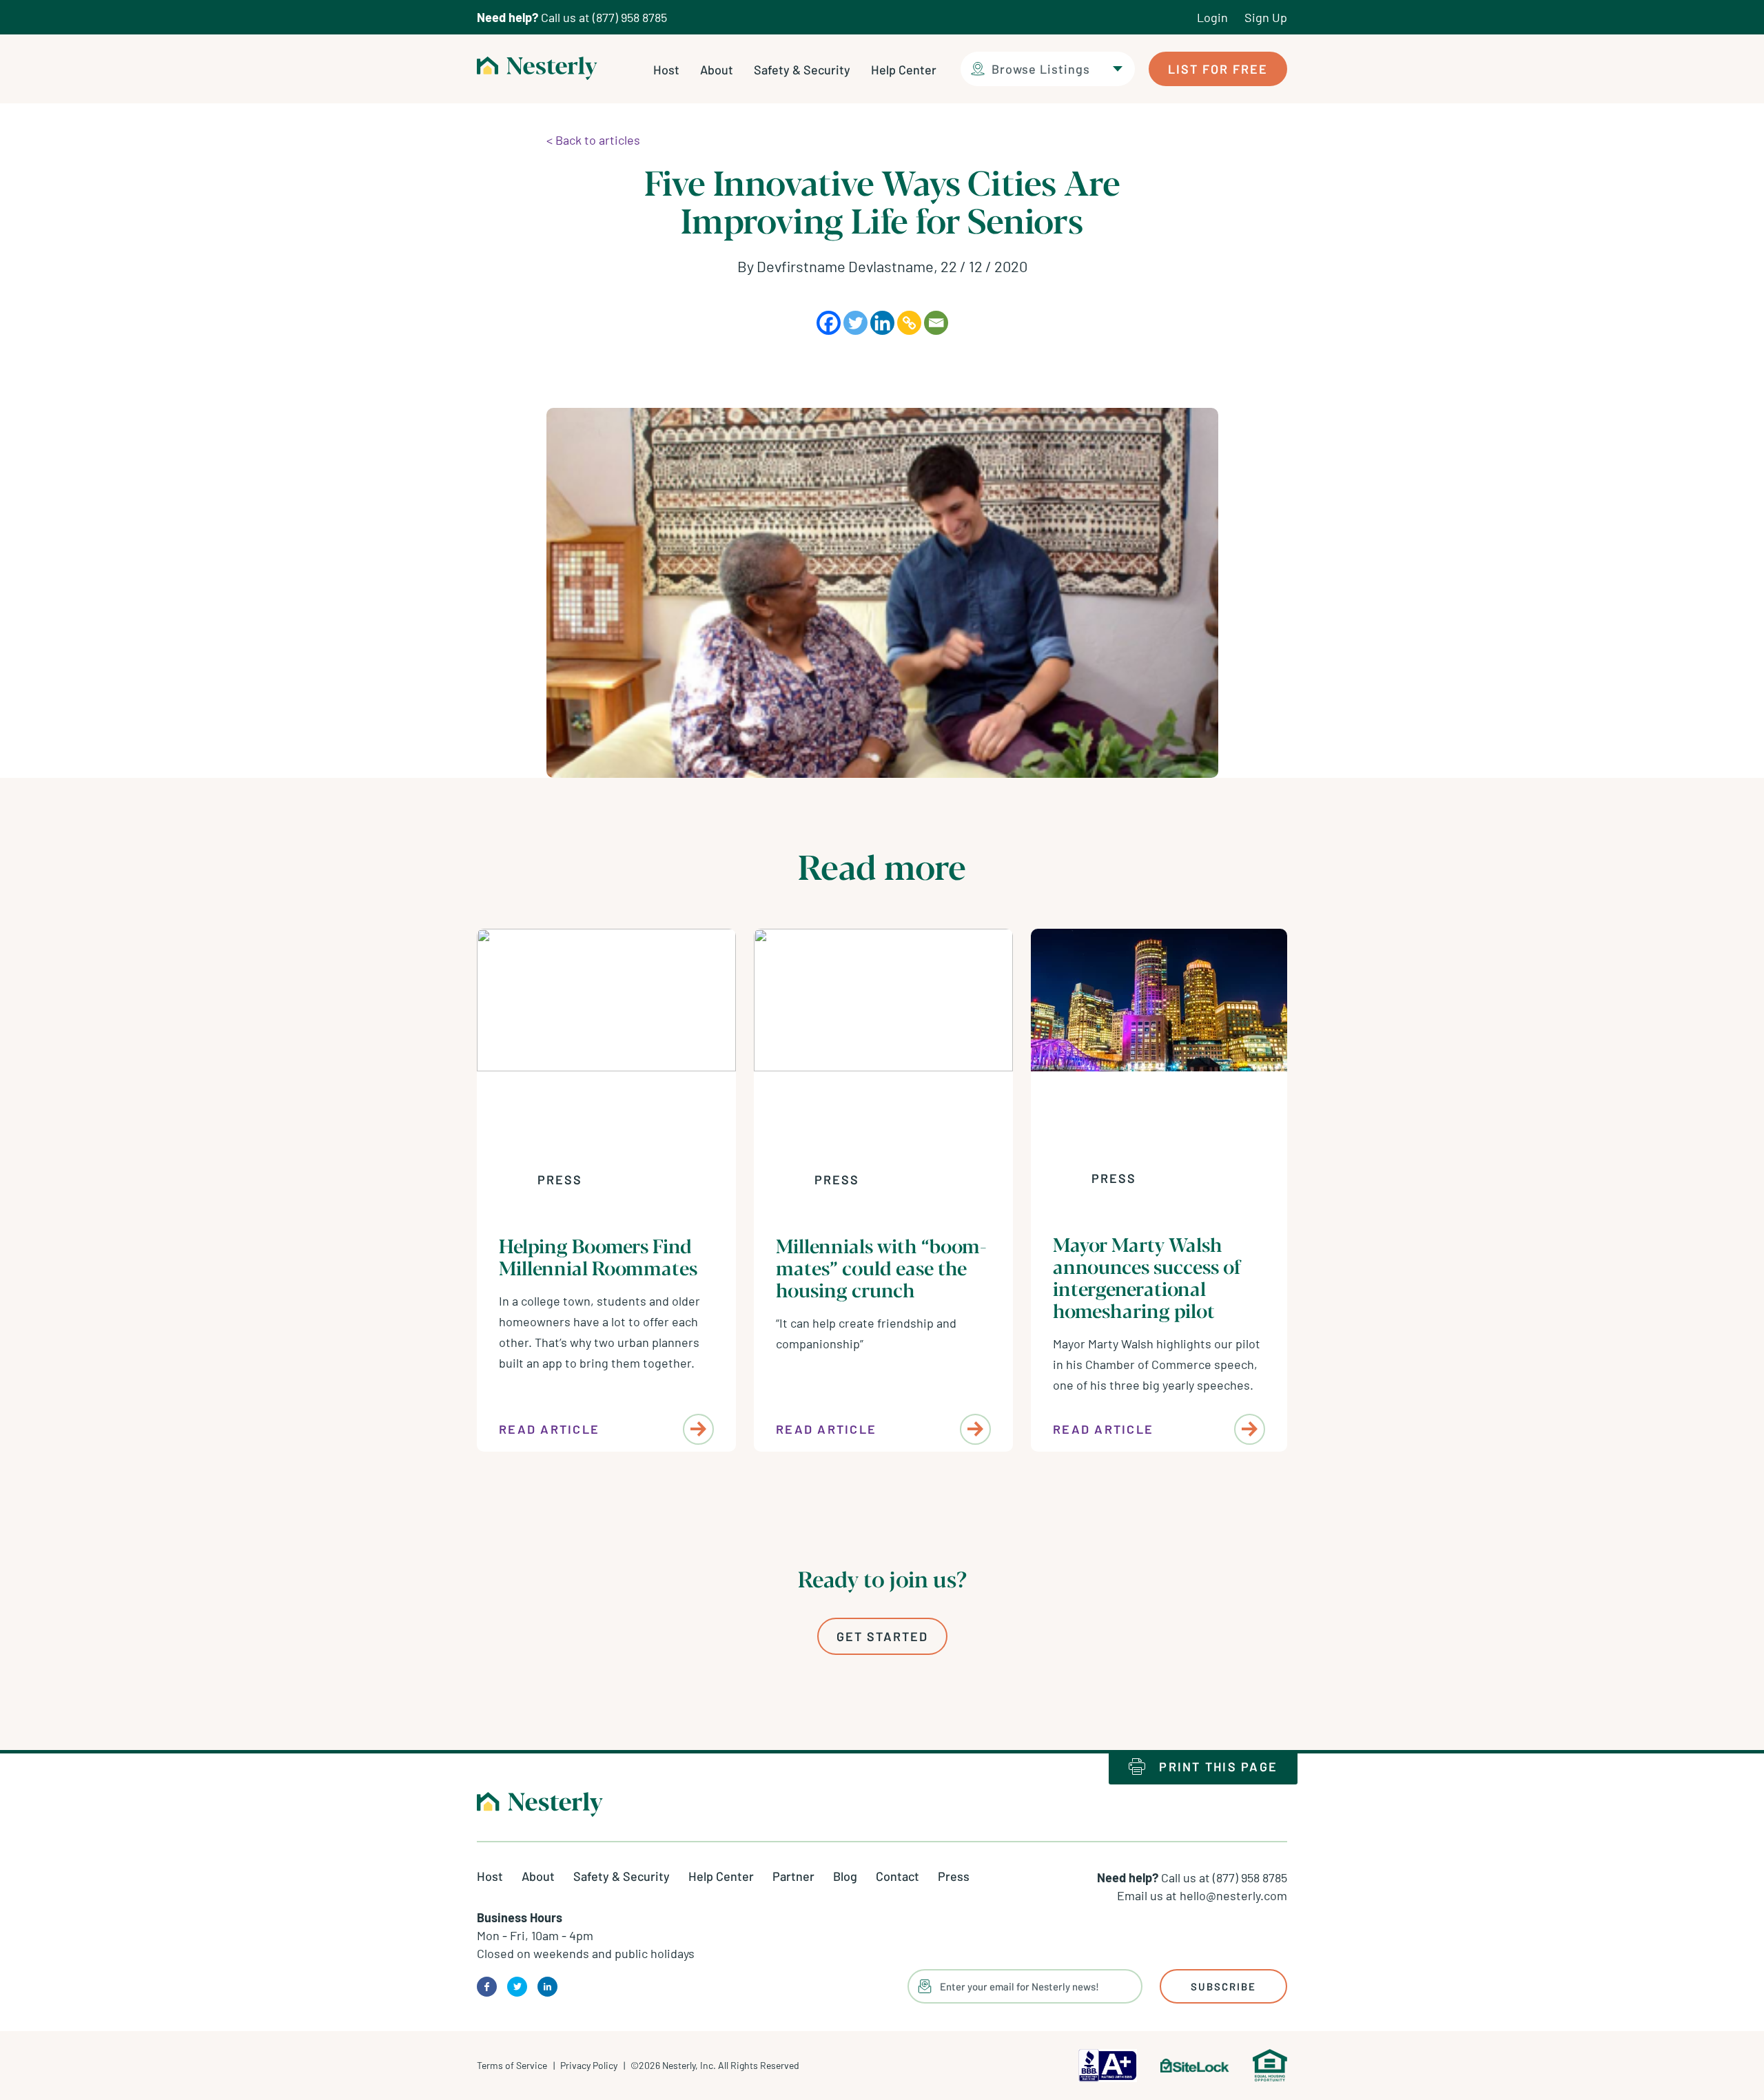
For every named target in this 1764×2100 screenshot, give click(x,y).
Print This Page (1218, 1767)
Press (560, 1180)
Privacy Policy (589, 2065)
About (717, 70)
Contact (898, 1876)
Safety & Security (802, 70)
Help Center (904, 70)
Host (666, 70)
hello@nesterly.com (1233, 1895)
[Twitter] (855, 323)
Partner (793, 1876)
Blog (845, 1876)
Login (1212, 17)
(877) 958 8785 (630, 17)
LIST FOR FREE (1218, 69)
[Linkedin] (882, 323)
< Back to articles (593, 140)
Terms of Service (512, 2065)
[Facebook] (829, 323)
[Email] (936, 323)
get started (882, 1636)
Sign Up (1266, 17)
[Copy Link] (909, 323)
